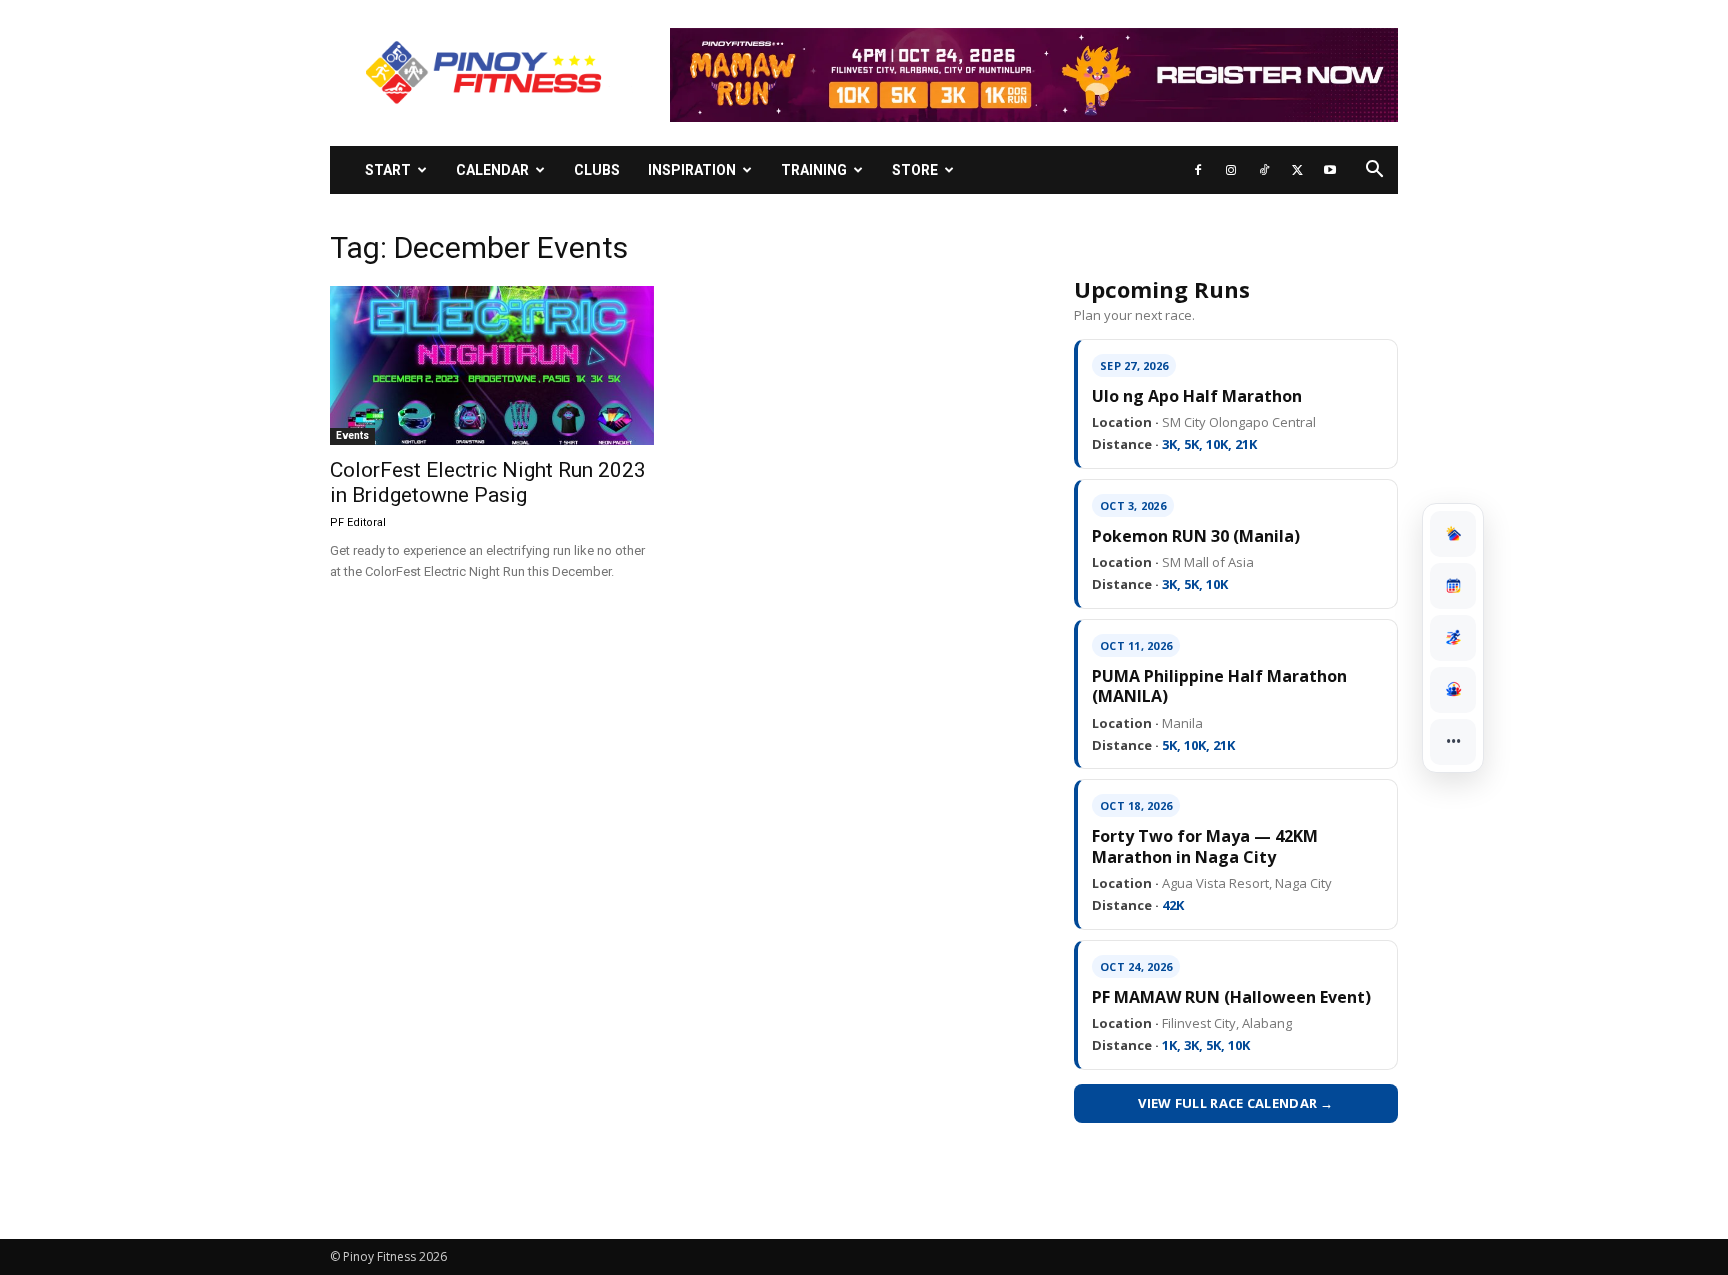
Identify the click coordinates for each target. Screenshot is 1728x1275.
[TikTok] (1264, 170)
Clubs (597, 170)
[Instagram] (1231, 170)
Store (915, 170)
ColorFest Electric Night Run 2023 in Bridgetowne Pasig (488, 482)
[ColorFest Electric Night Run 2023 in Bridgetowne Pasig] (492, 365)
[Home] (1453, 534)
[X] (1297, 170)
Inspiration (692, 170)
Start (388, 170)
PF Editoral (358, 522)
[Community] (1453, 690)
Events (352, 435)
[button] (1374, 171)
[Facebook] (1198, 170)
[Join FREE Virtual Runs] (1453, 638)
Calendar (492, 170)
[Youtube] (1330, 170)
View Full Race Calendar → (1236, 1103)
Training (814, 170)
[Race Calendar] (1453, 586)
